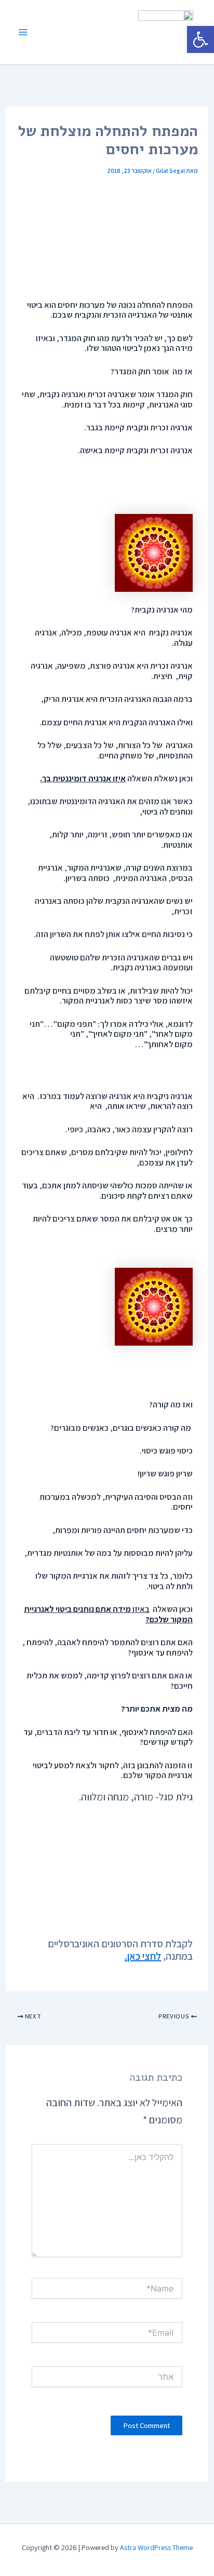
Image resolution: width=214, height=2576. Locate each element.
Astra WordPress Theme (156, 2547)
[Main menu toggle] (23, 32)
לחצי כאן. (143, 1956)
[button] (200, 39)
